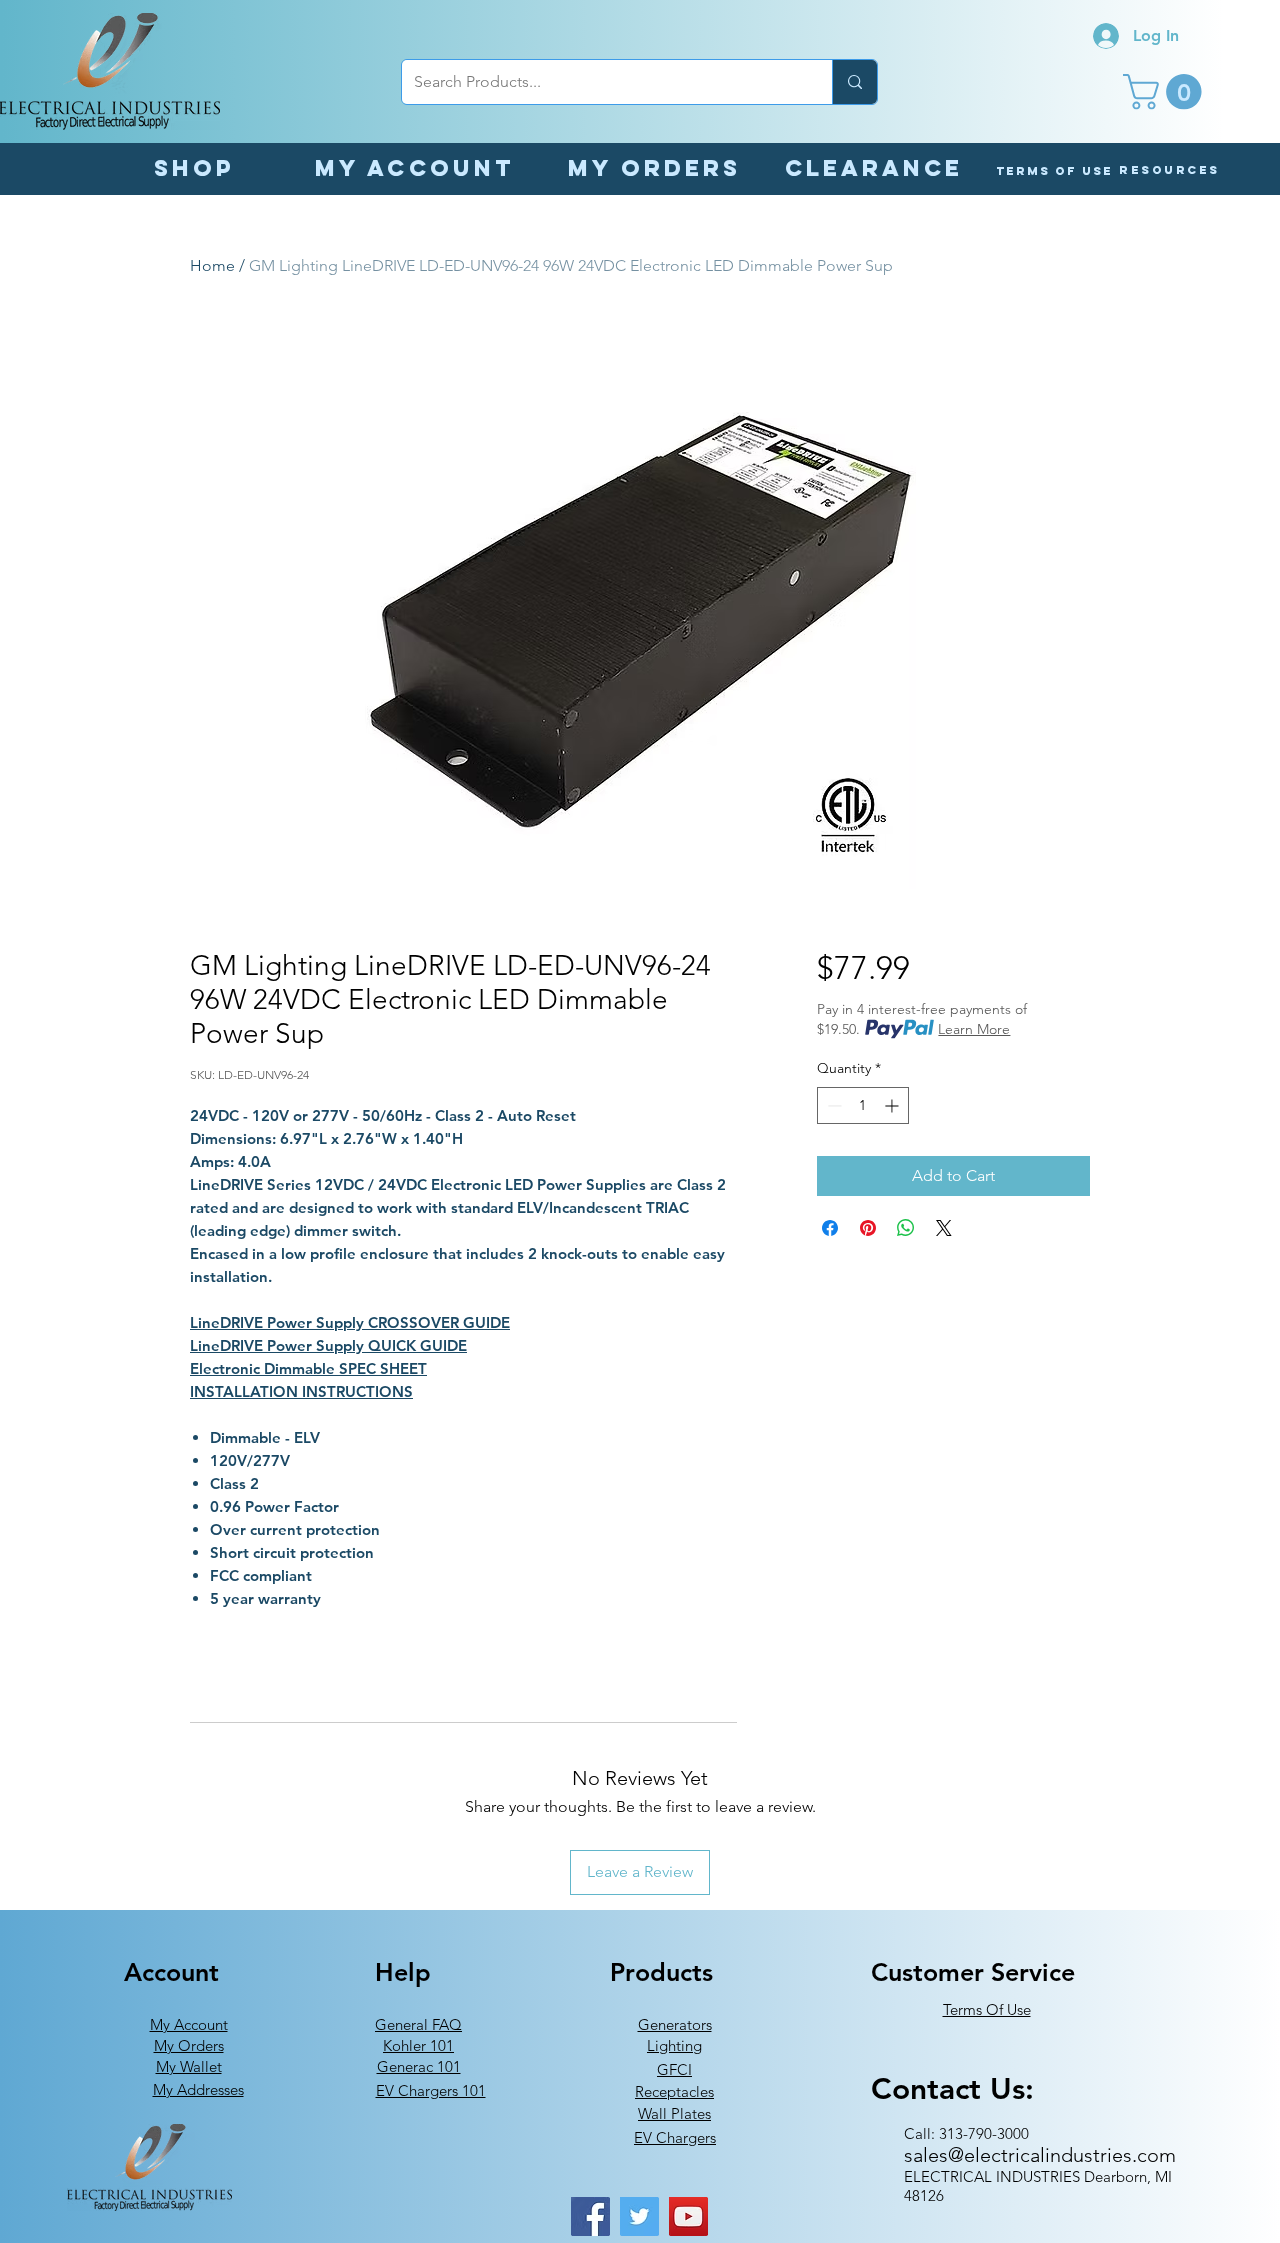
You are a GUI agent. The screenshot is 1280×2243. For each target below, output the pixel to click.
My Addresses (198, 2089)
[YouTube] (688, 2216)
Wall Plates (674, 2113)
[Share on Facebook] (830, 1228)
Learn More (974, 1029)
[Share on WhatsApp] (906, 1228)
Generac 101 (419, 2066)
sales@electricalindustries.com (1040, 2155)
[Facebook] (590, 2216)
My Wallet (189, 2066)
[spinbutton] (863, 1105)
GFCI (674, 2069)
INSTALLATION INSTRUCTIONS (301, 1391)
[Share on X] (944, 1228)
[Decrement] (832, 1105)
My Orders (189, 2045)
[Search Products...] (854, 82)
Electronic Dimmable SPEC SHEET (308, 1368)
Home (212, 265)
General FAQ (418, 2024)
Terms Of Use (987, 2009)
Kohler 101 (418, 2045)
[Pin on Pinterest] (868, 1228)
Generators (675, 2024)
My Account (189, 2024)
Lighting (674, 2045)
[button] (1166, 91)
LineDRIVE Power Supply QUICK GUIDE (328, 1345)
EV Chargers (675, 2137)
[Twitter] (639, 2216)
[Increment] (893, 1105)
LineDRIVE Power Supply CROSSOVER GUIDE (350, 1322)
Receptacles (674, 2091)
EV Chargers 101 (431, 2090)
